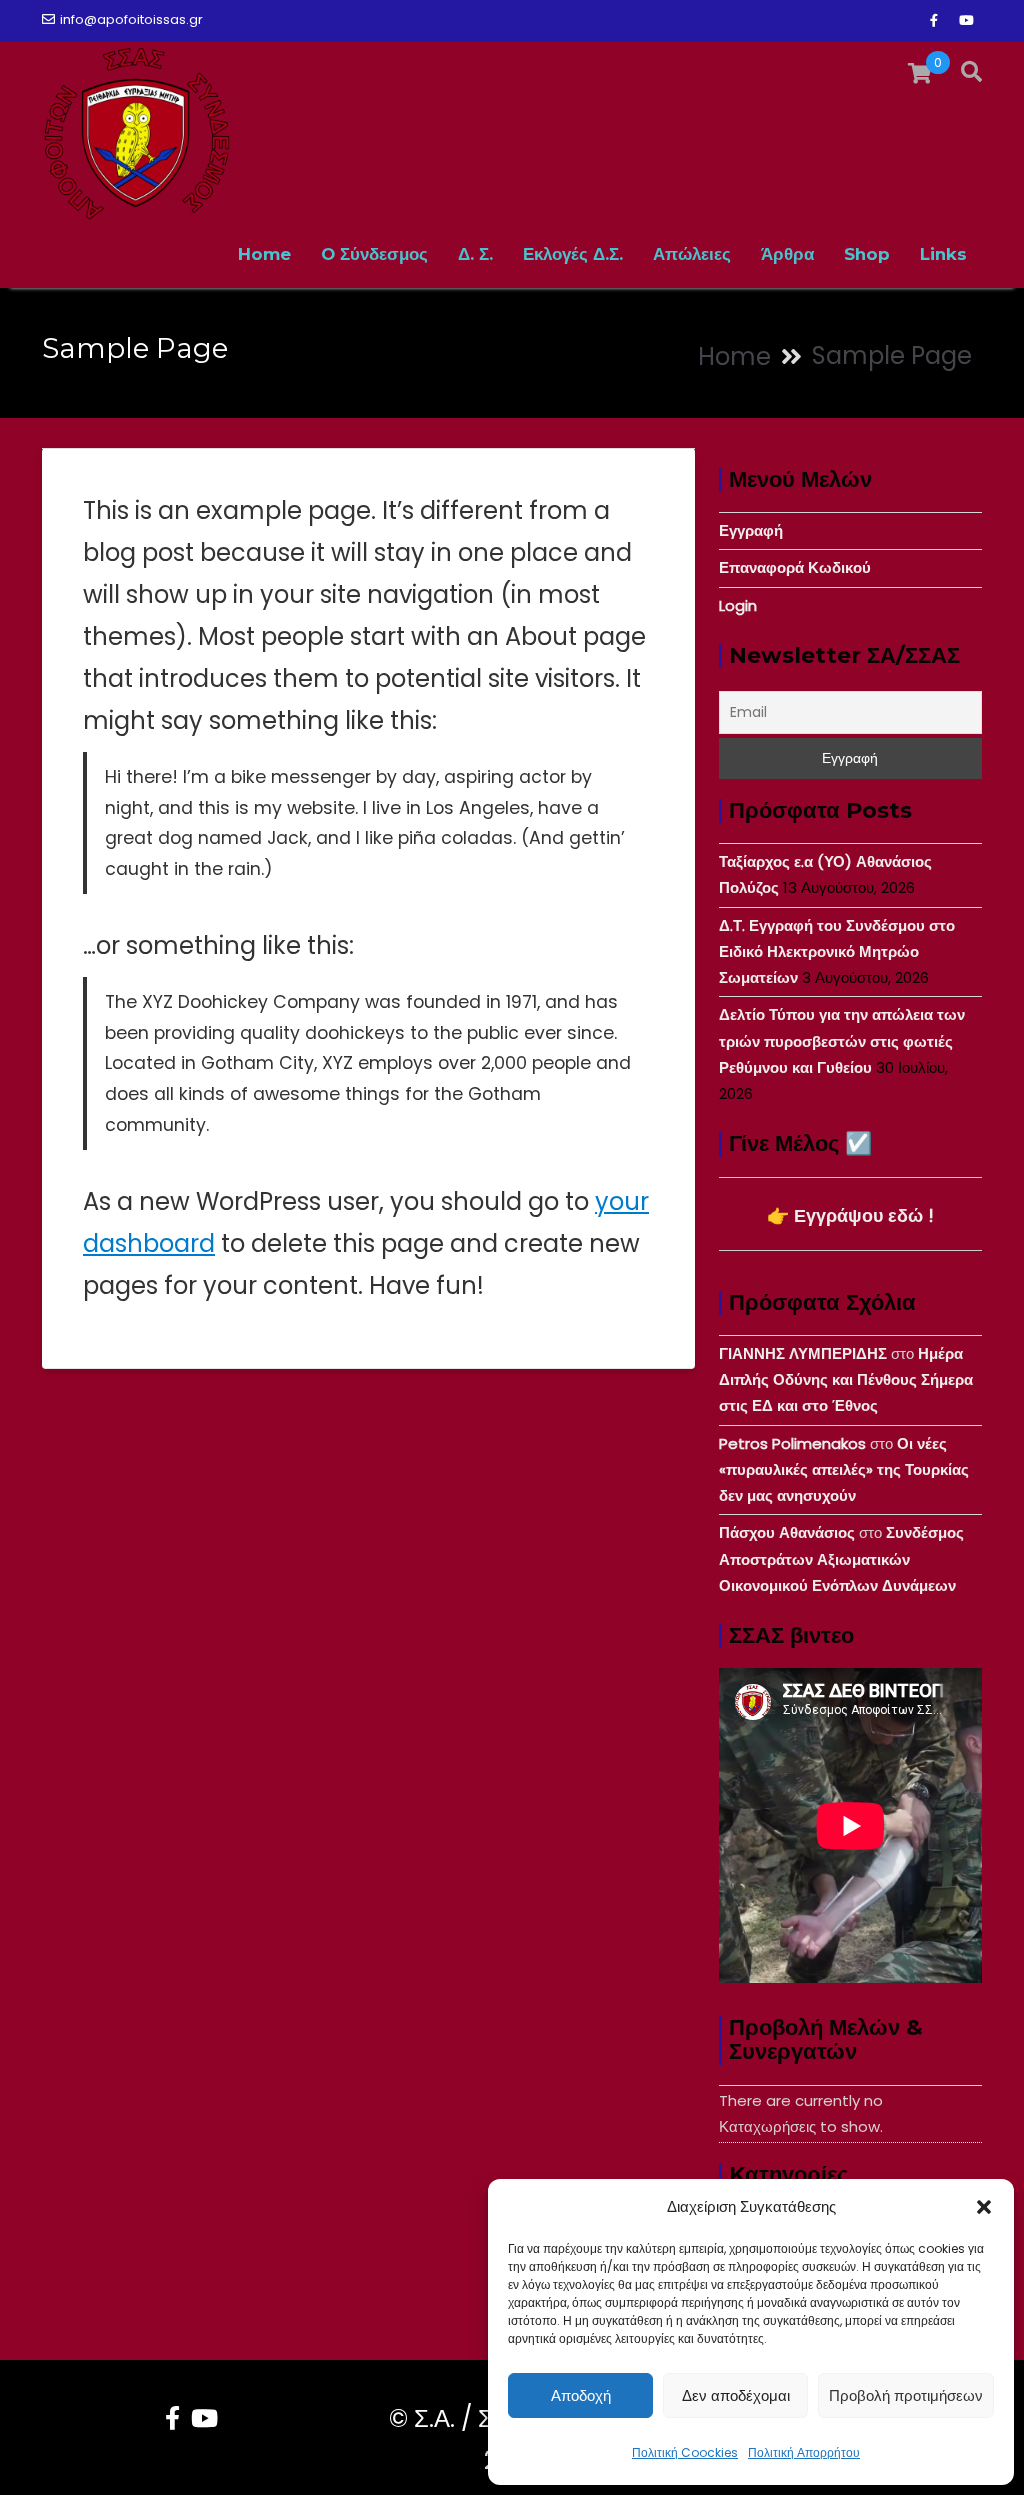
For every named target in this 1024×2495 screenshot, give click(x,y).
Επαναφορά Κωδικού (795, 567)
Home (264, 254)
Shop (867, 254)
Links (943, 254)
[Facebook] (934, 21)
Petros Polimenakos (792, 1443)
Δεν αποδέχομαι (736, 2395)
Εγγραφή (751, 530)
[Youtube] (966, 21)
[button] (984, 2207)
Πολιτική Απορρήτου (804, 2452)
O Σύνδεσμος (374, 254)
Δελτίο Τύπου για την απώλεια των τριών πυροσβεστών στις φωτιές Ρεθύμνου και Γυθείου (842, 1041)
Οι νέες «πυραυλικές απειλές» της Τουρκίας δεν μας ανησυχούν (844, 1470)
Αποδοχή (581, 2395)
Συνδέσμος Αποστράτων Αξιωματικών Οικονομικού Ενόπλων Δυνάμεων (841, 1559)
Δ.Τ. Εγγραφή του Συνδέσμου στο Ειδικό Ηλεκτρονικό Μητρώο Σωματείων (837, 952)
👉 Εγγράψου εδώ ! (850, 1215)
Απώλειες (692, 254)
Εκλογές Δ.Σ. (573, 254)
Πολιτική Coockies (685, 2452)
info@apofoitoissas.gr (131, 19)
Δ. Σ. (475, 254)
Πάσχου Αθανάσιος (787, 1532)
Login (738, 605)
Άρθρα (787, 254)
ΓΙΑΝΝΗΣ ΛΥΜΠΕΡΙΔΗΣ (803, 1353)
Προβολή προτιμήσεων (906, 2395)
